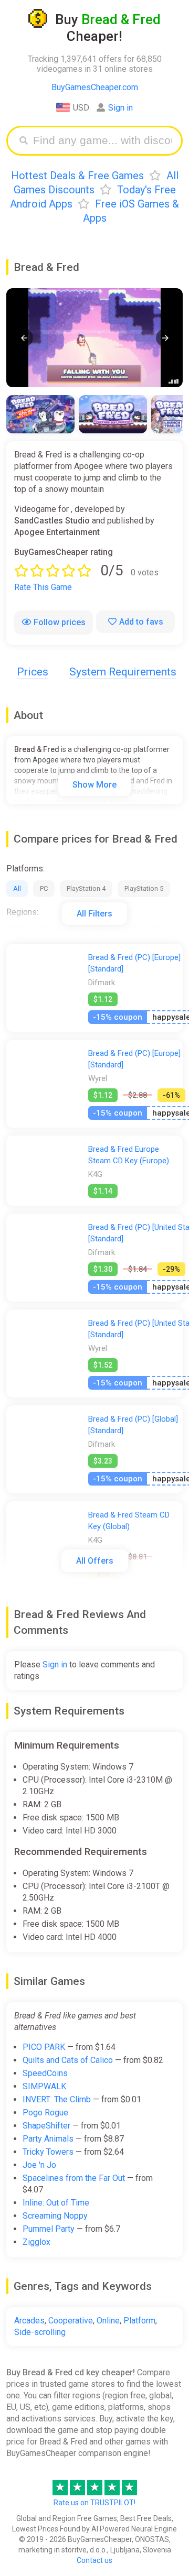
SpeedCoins (45, 2073)
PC (44, 888)
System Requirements (123, 672)
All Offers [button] (95, 1561)
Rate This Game (43, 587)
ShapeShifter (46, 2126)
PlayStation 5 (144, 888)
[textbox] (102, 141)
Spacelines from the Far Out (74, 2178)
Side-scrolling (40, 2332)
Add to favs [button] (141, 622)
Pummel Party (49, 2229)
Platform (139, 2321)
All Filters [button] (94, 914)
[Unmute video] (94, 338)
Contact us (94, 2560)
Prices (33, 672)
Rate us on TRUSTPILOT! (94, 2503)
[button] (24, 338)
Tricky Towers (48, 2152)
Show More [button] (94, 785)
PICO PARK (44, 2047)
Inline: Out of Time (56, 2203)
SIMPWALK (44, 2086)
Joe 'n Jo (39, 2165)
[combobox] (102, 141)
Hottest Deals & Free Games (77, 176)
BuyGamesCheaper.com (95, 87)
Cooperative (71, 2321)
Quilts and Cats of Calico (68, 2060)
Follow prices (60, 622)
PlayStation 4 (86, 888)
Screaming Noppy (55, 2216)
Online (108, 2321)
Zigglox (36, 2242)
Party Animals (48, 2139)
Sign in (120, 108)
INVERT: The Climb (57, 2099)
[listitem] (40, 414)
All (17, 888)
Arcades (29, 2321)
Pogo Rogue (45, 2113)
